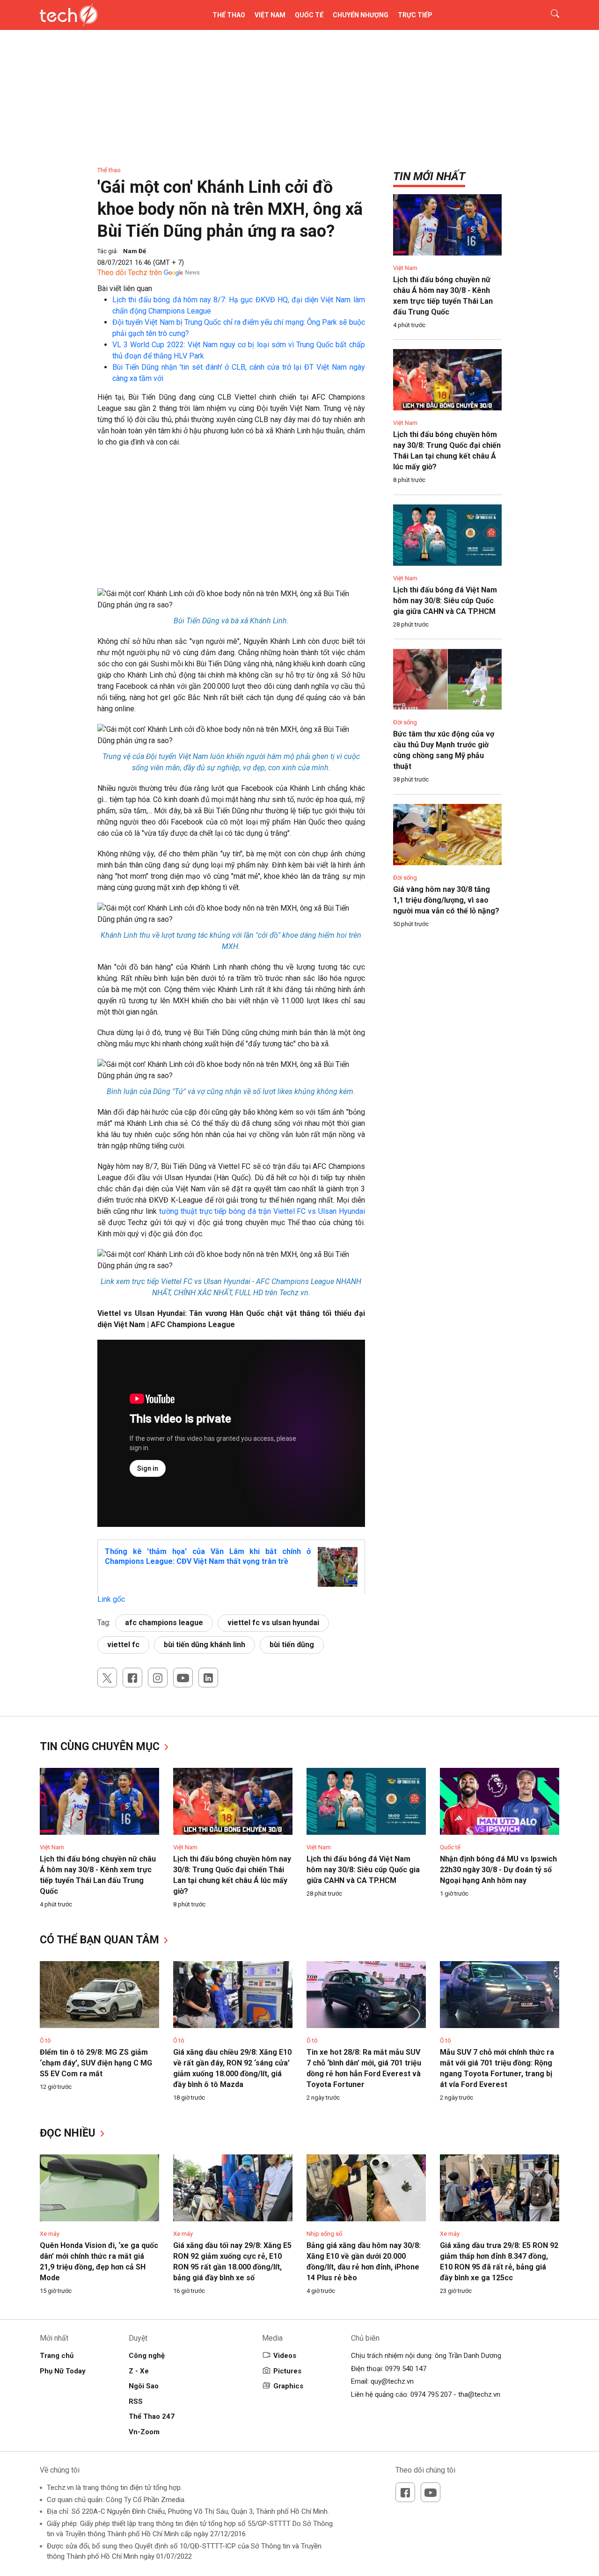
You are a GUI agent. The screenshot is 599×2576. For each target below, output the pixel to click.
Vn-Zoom (144, 2432)
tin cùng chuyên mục (101, 1747)
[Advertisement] (231, 523)
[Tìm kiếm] (549, 15)
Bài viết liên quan (125, 288)
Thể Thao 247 (152, 2416)
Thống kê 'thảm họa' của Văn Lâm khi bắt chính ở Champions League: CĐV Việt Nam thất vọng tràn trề (208, 1556)
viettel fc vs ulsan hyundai (273, 1623)
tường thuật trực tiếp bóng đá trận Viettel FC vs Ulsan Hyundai (262, 1211)
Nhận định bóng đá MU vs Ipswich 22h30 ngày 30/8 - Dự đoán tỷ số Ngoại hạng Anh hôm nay (498, 1870)
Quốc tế (309, 15)
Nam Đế (135, 251)
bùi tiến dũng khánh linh (205, 1645)
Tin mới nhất (429, 176)
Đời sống (405, 722)
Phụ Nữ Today (63, 2371)
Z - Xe (139, 2371)
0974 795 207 (431, 2394)
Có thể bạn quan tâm (101, 1940)
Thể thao (229, 15)
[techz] (69, 15)
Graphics (288, 2386)
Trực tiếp (415, 15)
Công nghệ (147, 2356)
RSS (136, 2401)
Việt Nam (270, 15)
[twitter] (107, 1678)
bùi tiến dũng (292, 1645)
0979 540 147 (406, 2369)
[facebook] (132, 1678)
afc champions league (164, 1623)
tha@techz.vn (479, 2394)
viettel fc (123, 1645)
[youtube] (183, 1678)
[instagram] (158, 1678)
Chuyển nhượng (361, 15)
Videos (285, 2356)
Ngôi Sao (144, 2386)
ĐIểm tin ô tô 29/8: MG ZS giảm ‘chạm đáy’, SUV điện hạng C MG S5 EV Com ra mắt (96, 2063)
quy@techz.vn (392, 2381)
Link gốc (111, 1599)
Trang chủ (57, 2356)
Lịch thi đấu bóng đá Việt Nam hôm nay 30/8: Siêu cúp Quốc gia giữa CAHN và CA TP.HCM (445, 601)
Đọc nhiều (69, 2133)
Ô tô (45, 2040)
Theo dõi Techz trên (130, 273)
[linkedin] (208, 1678)
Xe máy (50, 2234)
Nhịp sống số (324, 2234)
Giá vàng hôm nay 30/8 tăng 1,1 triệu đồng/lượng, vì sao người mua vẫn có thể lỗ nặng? (446, 900)
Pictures (287, 2371)
